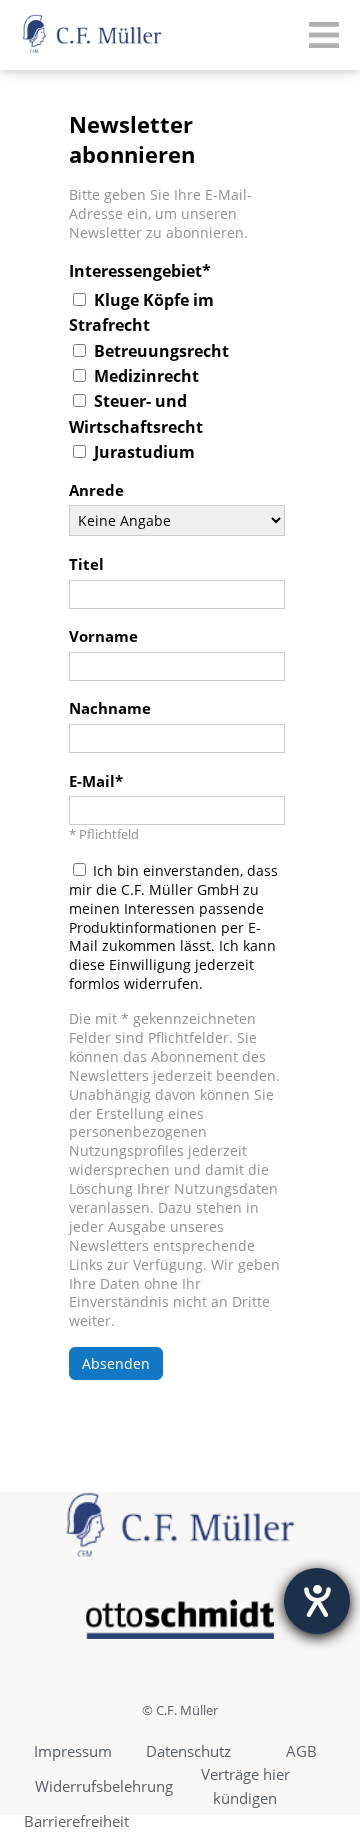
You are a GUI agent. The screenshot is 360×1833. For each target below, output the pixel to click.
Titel (86, 565)
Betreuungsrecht (161, 351)
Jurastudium (144, 452)
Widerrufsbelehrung (104, 1786)
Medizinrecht (146, 376)
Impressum (73, 1751)
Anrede (96, 491)
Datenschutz (188, 1751)
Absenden (116, 1363)
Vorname (103, 637)
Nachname (110, 709)
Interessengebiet (135, 271)
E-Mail (92, 782)
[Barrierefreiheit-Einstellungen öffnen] (317, 1601)
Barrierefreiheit (76, 1821)
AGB (301, 1751)
